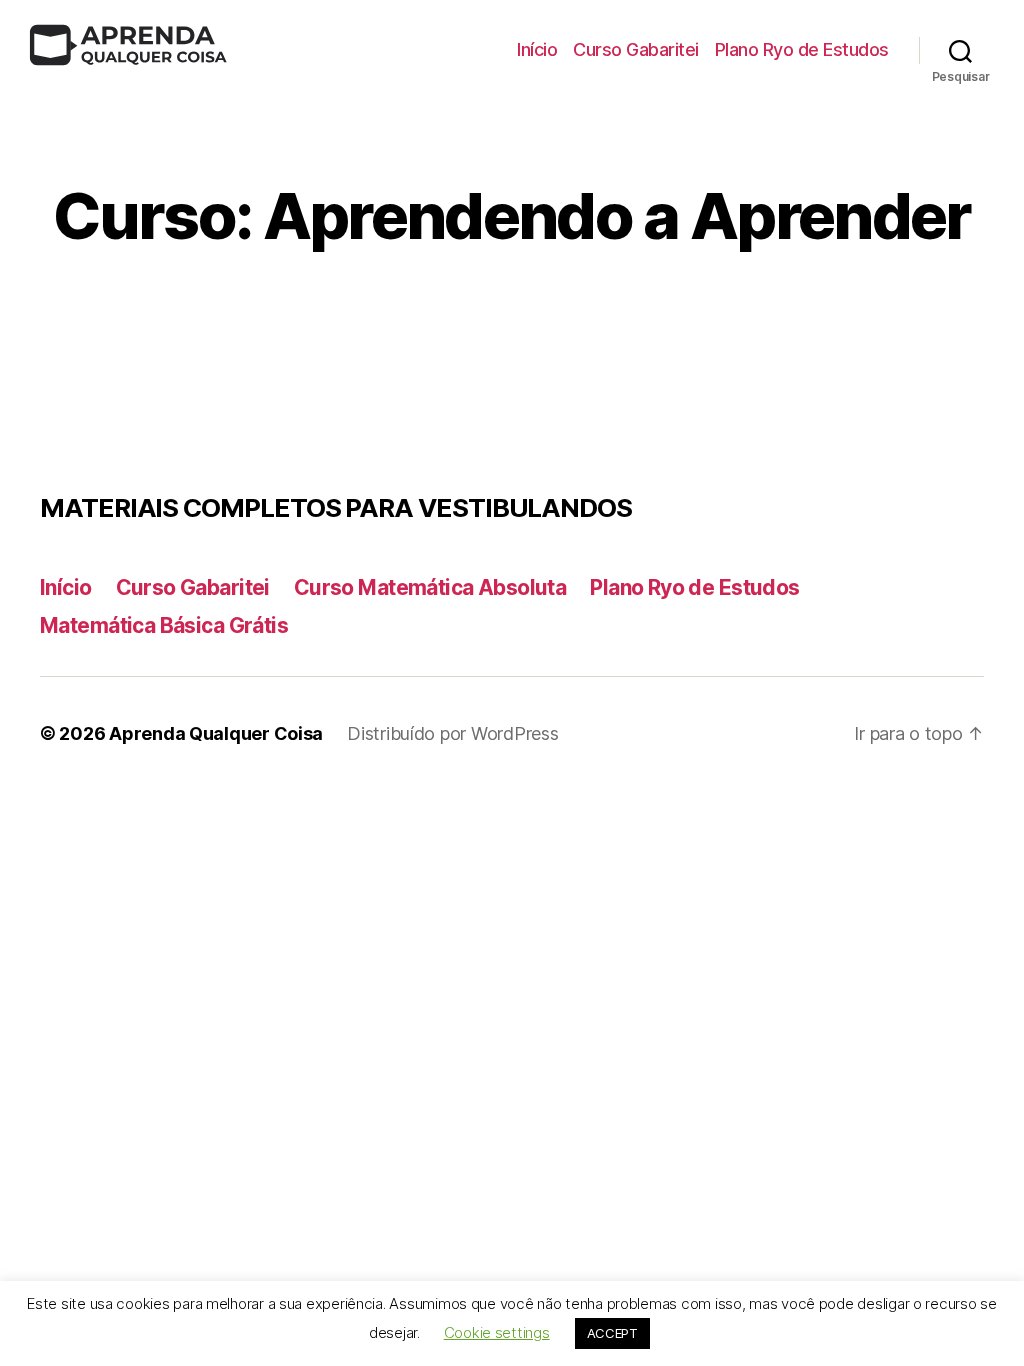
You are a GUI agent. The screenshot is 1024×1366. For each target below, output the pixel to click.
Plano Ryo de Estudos (802, 49)
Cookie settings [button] (497, 1332)
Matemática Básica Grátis (164, 625)
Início (537, 49)
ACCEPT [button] (612, 1333)
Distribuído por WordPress (452, 733)
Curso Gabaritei (636, 49)
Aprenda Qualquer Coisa (216, 733)
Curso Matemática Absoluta (430, 587)
